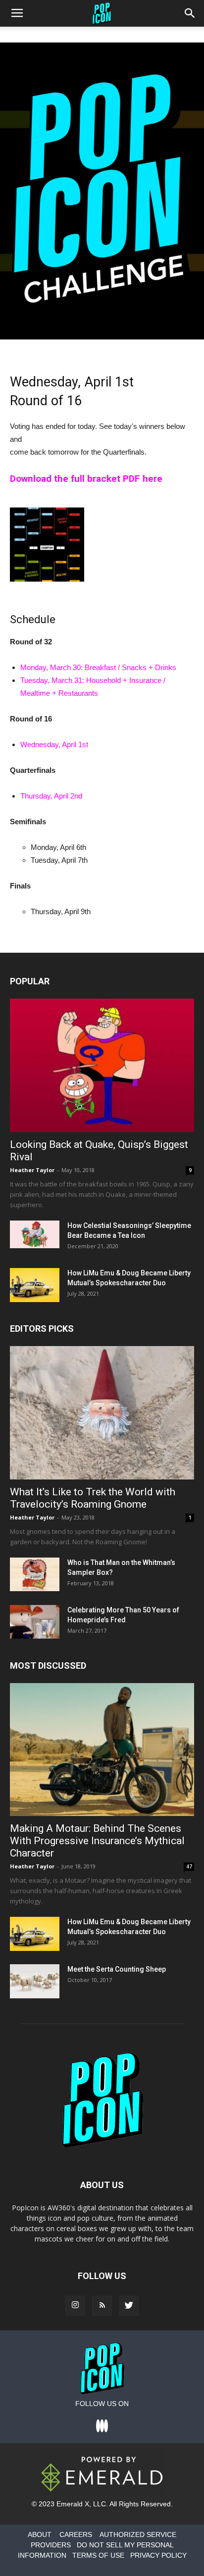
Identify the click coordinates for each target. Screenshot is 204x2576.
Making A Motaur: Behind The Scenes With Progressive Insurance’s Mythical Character (97, 1841)
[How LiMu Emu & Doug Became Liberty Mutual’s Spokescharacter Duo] (35, 1285)
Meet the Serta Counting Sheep (117, 1969)
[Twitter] (129, 2306)
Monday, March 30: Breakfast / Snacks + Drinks (98, 667)
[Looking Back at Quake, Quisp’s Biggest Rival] (102, 1065)
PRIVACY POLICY (158, 2555)
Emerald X (73, 2504)
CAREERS (76, 2534)
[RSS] (102, 2306)
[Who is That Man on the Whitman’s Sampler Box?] (35, 1575)
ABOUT (40, 2534)
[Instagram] (75, 2306)
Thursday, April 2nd (51, 796)
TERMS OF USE (98, 2555)
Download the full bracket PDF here (86, 479)
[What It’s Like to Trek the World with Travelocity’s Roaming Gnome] (102, 1413)
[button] (190, 13)
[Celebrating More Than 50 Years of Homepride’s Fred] (35, 1622)
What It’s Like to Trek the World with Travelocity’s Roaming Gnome (93, 1498)
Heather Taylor (32, 1170)
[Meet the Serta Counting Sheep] (35, 1981)
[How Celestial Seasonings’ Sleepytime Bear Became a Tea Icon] (35, 1234)
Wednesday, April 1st (54, 744)
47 (189, 1866)
